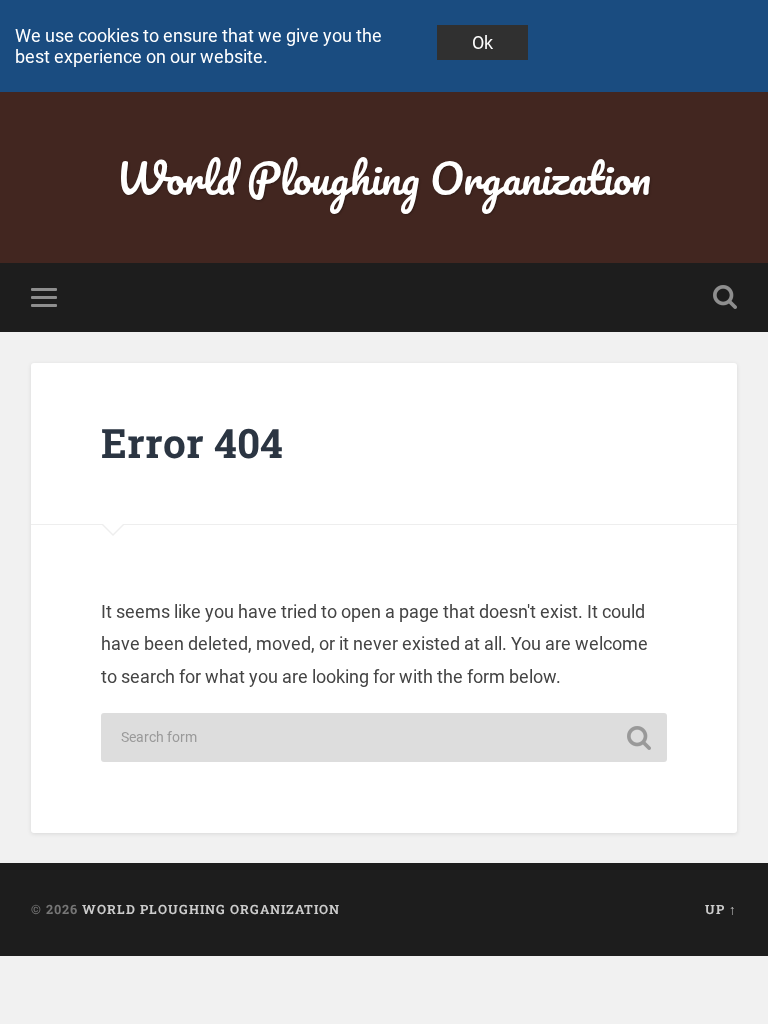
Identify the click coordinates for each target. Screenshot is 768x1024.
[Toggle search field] (725, 297)
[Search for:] (383, 737)
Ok (482, 42)
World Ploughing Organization (383, 177)
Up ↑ (721, 909)
